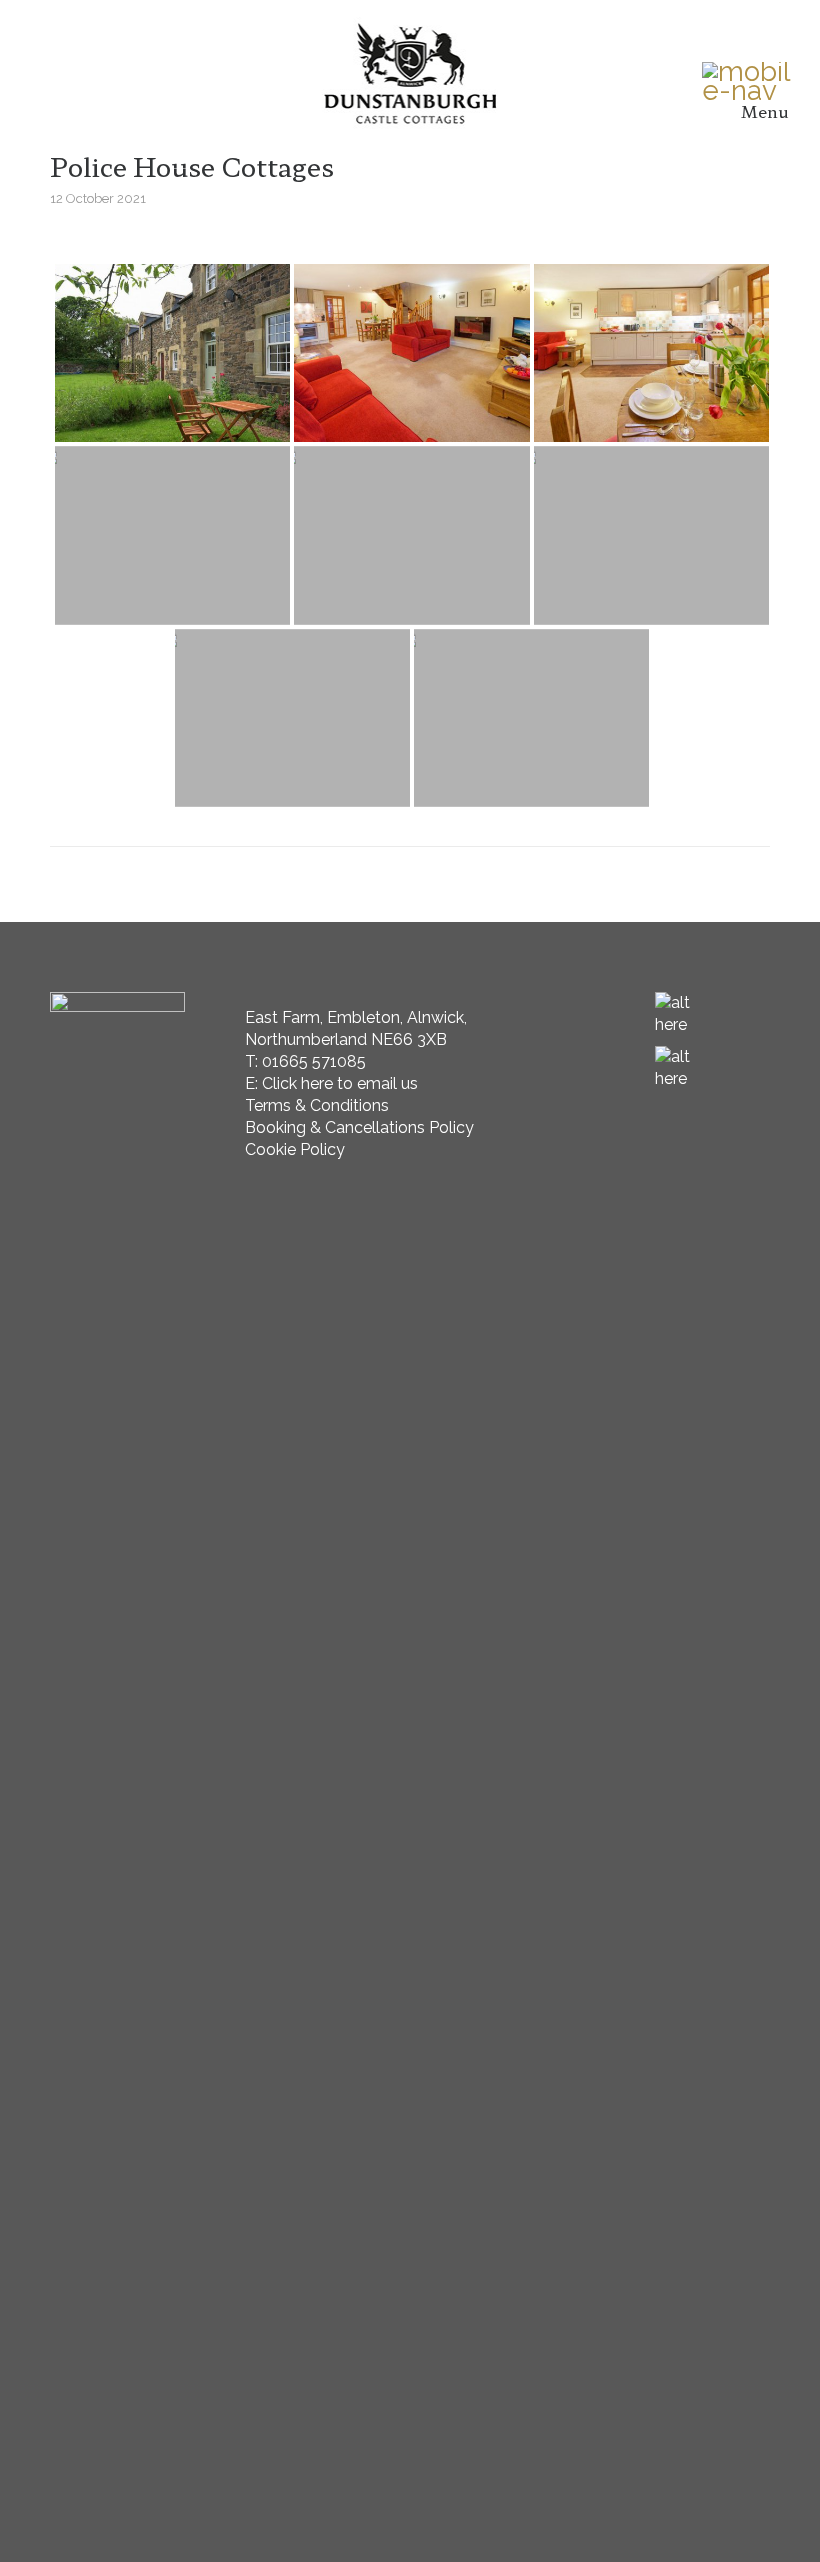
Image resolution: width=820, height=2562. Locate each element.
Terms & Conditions (317, 1105)
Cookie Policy (295, 1149)
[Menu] (749, 77)
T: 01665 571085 (305, 1061)
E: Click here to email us (331, 1083)
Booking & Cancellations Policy (359, 1127)
